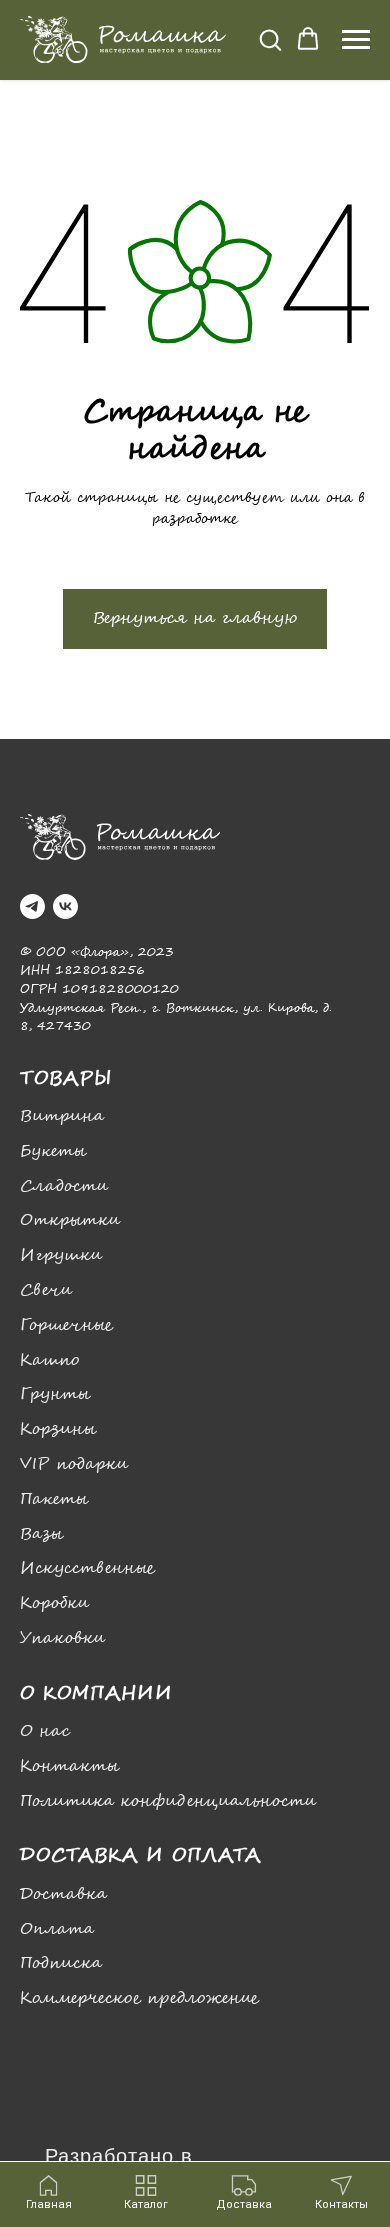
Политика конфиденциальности (168, 1801)
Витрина (62, 1116)
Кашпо (49, 1360)
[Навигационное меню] (356, 40)
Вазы (41, 1534)
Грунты (55, 1394)
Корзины (58, 1429)
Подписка (61, 1963)
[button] (270, 39)
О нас (45, 1731)
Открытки (70, 1220)
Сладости (64, 1186)
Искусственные (87, 1568)
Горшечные (66, 1325)
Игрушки (61, 1255)
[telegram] (32, 906)
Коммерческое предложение (139, 1998)
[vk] (65, 906)
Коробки (54, 1603)
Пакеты (54, 1499)
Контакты (69, 1766)
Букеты (53, 1151)
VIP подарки (74, 1464)
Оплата (57, 1929)
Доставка (63, 1894)
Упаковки (62, 1638)
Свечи (46, 1290)
